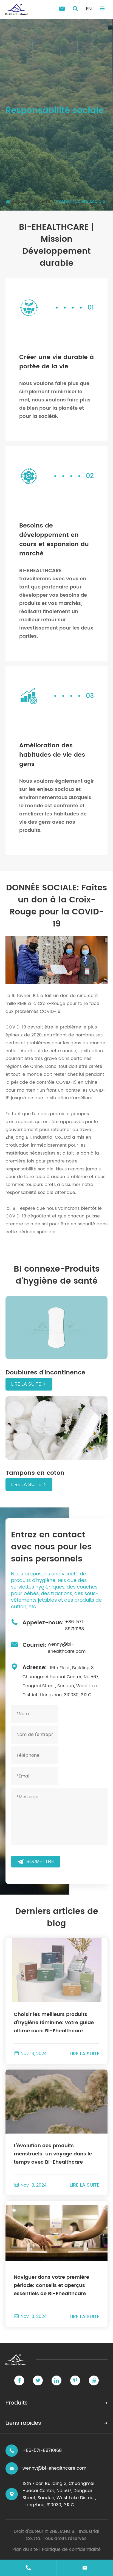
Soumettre (36, 1862)
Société (42, 202)
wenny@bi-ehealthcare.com (67, 1648)
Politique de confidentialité (71, 2549)
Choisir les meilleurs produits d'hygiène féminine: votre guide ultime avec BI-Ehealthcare (54, 2023)
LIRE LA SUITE (84, 2054)
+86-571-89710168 (75, 1625)
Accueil (20, 202)
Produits (17, 2403)
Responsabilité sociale (81, 202)
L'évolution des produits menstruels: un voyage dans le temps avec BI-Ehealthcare (53, 2154)
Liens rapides (23, 2423)
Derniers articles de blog (57, 1918)
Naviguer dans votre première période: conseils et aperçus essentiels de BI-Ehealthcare (51, 2285)
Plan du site (25, 2549)
